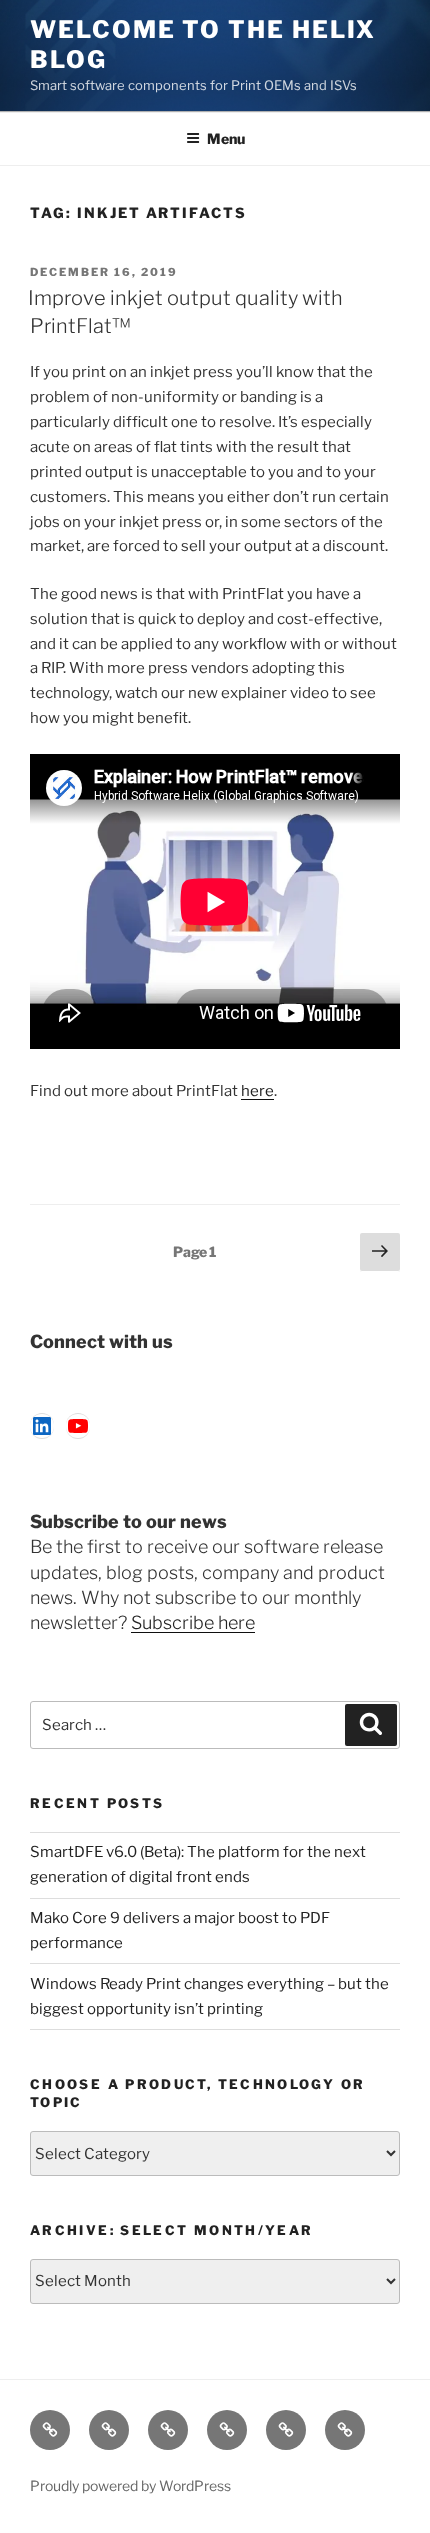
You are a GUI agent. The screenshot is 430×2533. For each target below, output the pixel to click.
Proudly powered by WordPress (130, 2485)
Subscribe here (193, 1622)
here (257, 1091)
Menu (226, 138)
